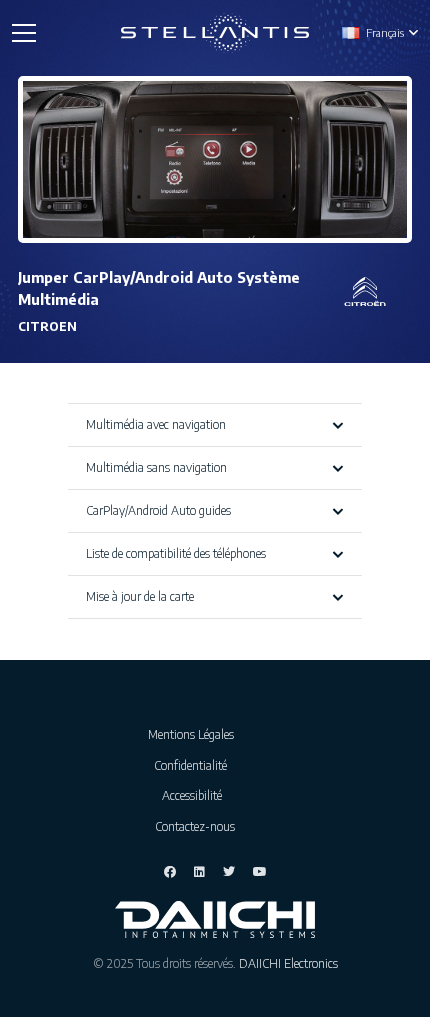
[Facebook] (170, 872)
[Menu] (23, 33)
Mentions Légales (195, 734)
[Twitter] (229, 872)
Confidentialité (195, 765)
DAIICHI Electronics (288, 963)
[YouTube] (260, 872)
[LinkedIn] (199, 872)
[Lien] (215, 33)
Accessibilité (195, 795)
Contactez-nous (195, 826)
